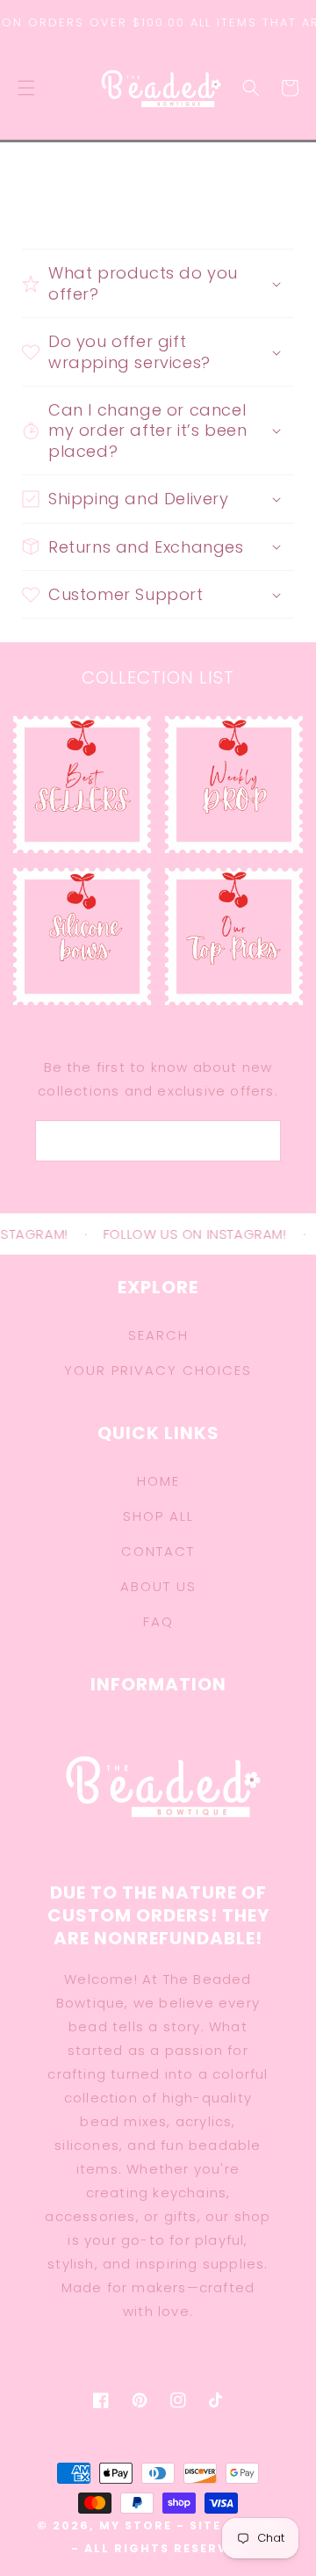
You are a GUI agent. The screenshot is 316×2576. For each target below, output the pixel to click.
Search (158, 1335)
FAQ (158, 1621)
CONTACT (158, 1551)
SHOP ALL (158, 1516)
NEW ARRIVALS (224, 755)
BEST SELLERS (72, 755)
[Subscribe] (249, 1141)
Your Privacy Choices (158, 1370)
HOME (158, 1481)
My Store (136, 2525)
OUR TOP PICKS (234, 907)
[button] (26, 88)
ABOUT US (158, 1586)
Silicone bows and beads (83, 916)
